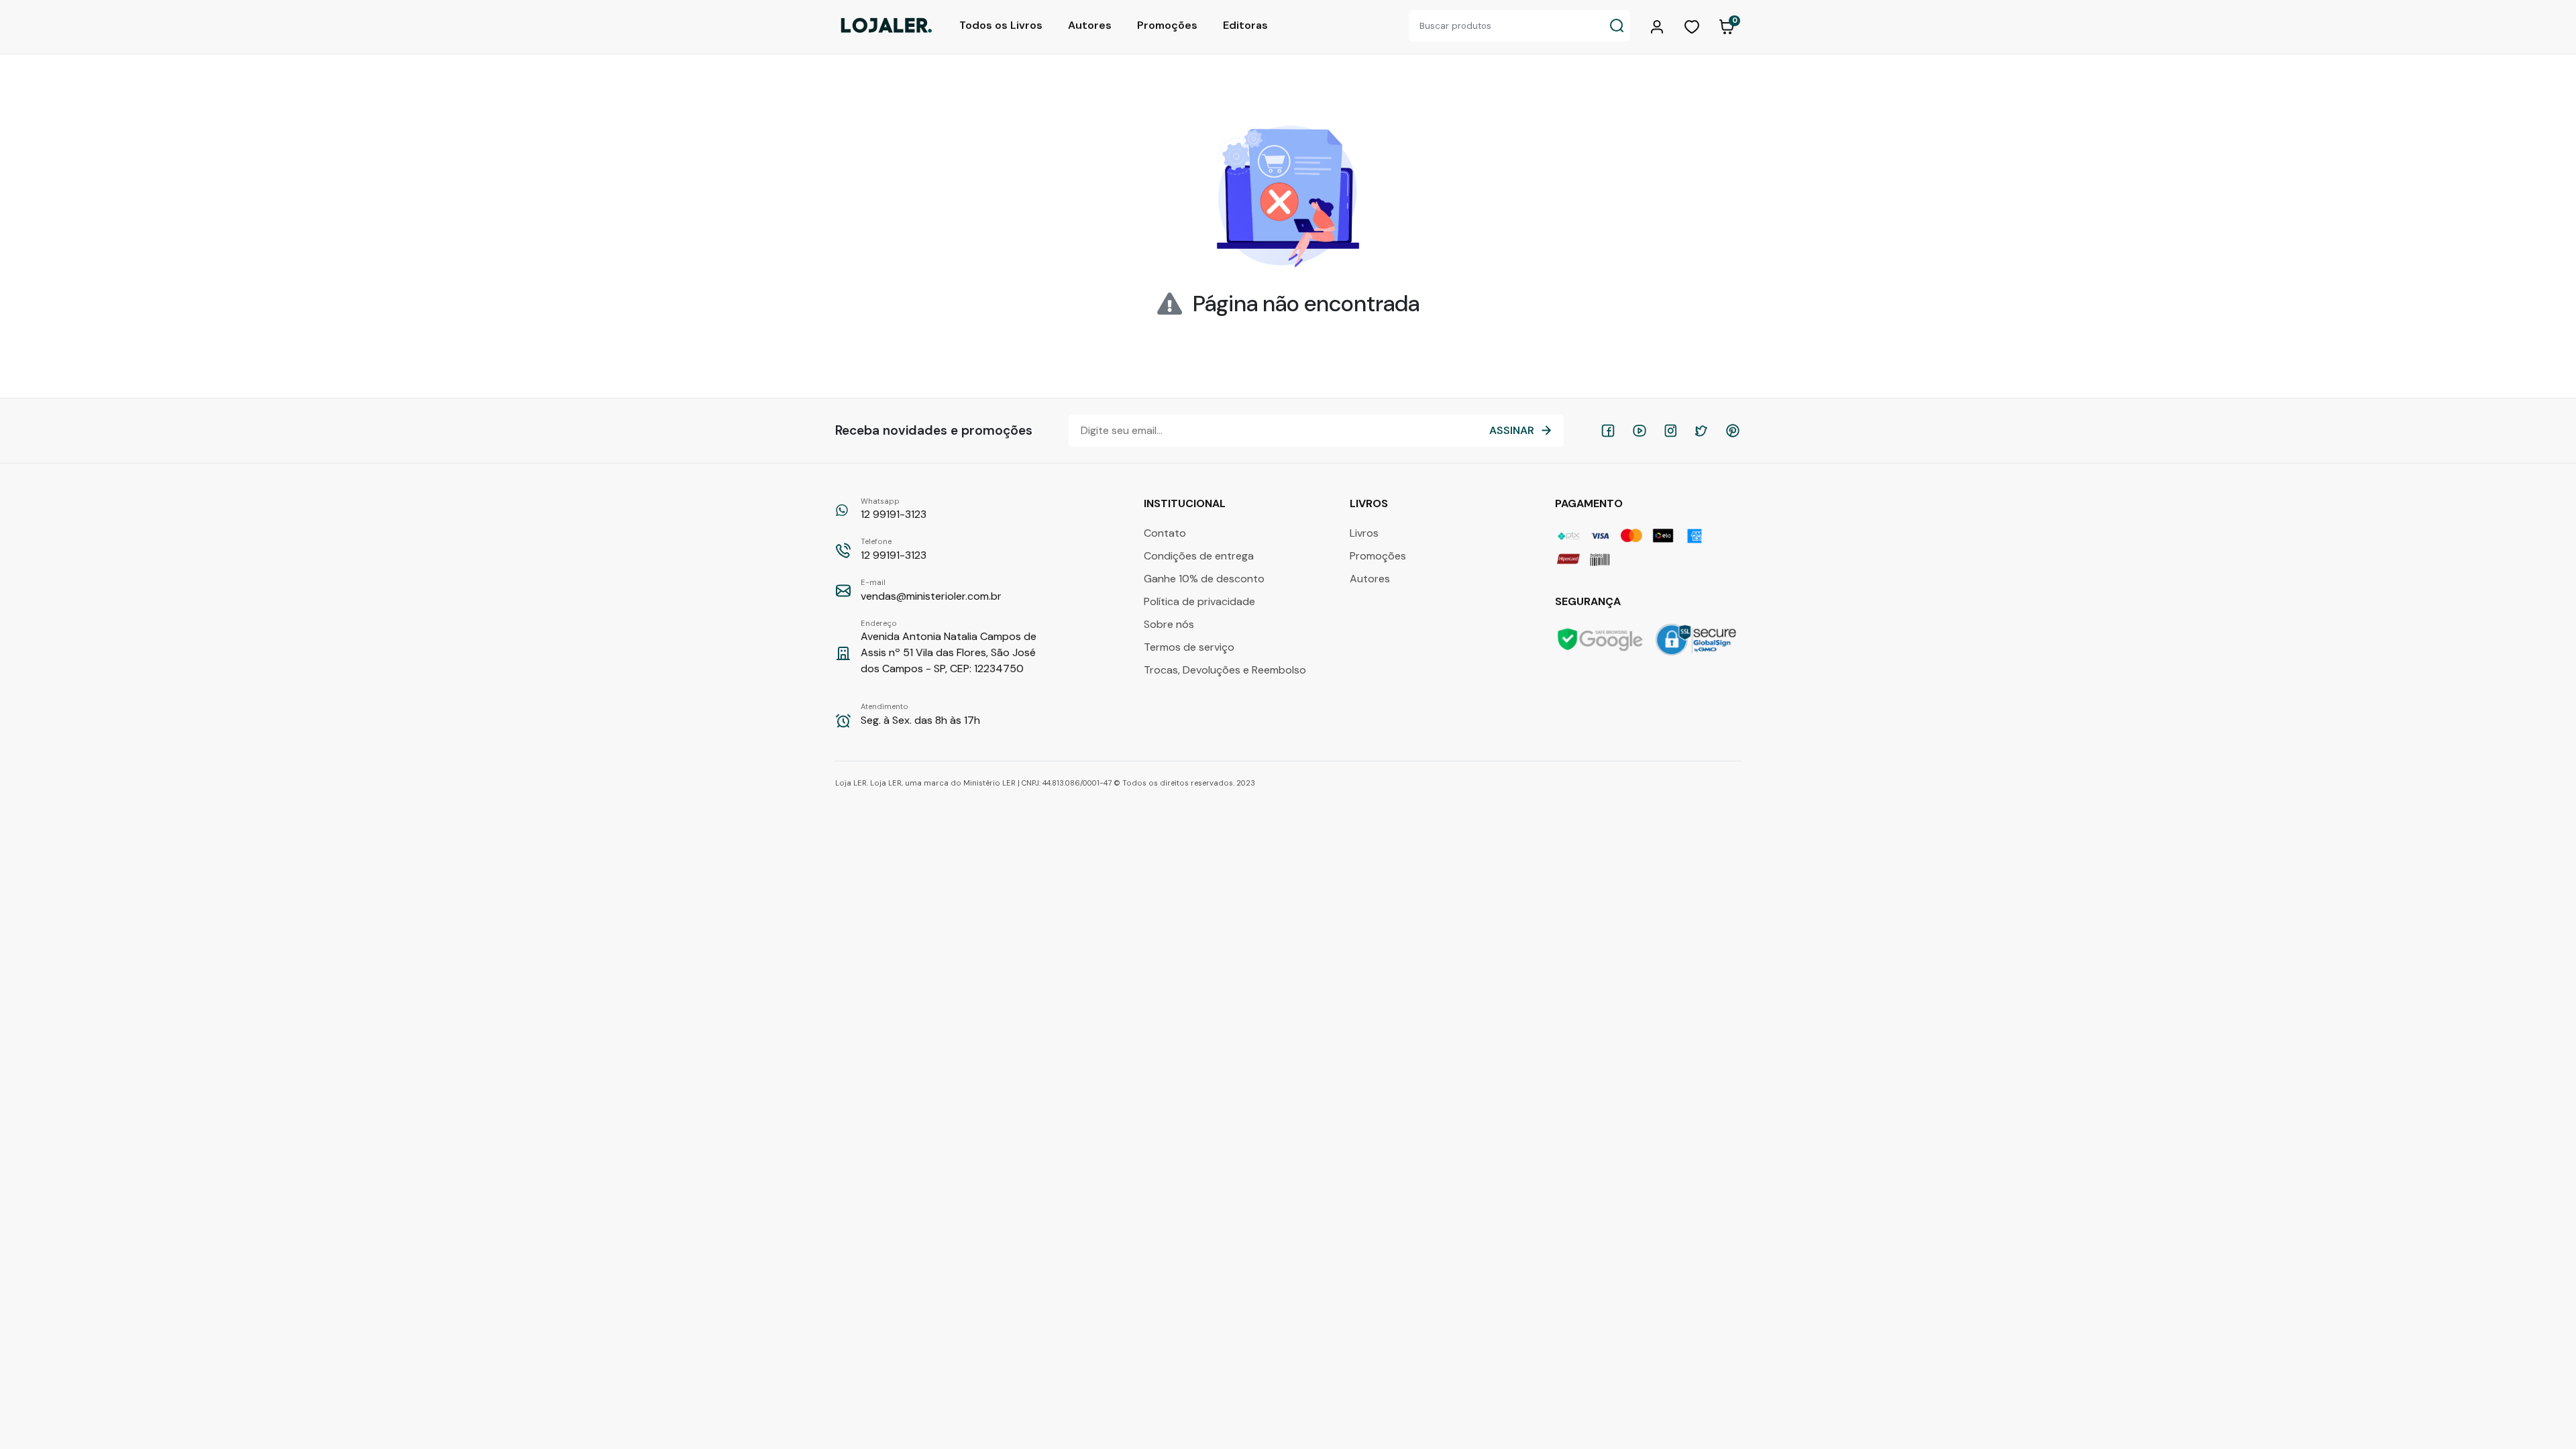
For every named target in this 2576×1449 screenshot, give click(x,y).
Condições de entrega (1199, 556)
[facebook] (1608, 431)
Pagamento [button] (1590, 503)
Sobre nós (1169, 624)
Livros (1364, 533)
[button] (1659, 25)
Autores (1090, 25)
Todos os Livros (1001, 25)
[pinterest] (1733, 431)
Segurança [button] (1589, 601)
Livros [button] (1370, 503)
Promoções (1167, 25)
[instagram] (1670, 431)
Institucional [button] (1186, 503)
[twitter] (1701, 431)
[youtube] (1640, 431)
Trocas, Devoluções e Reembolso (1225, 670)
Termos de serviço (1189, 647)
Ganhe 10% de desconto (1204, 579)
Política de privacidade (1199, 601)
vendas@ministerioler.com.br (931, 590)
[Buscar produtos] (1617, 26)
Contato (1165, 533)
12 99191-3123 (894, 509)
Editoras (1245, 25)
